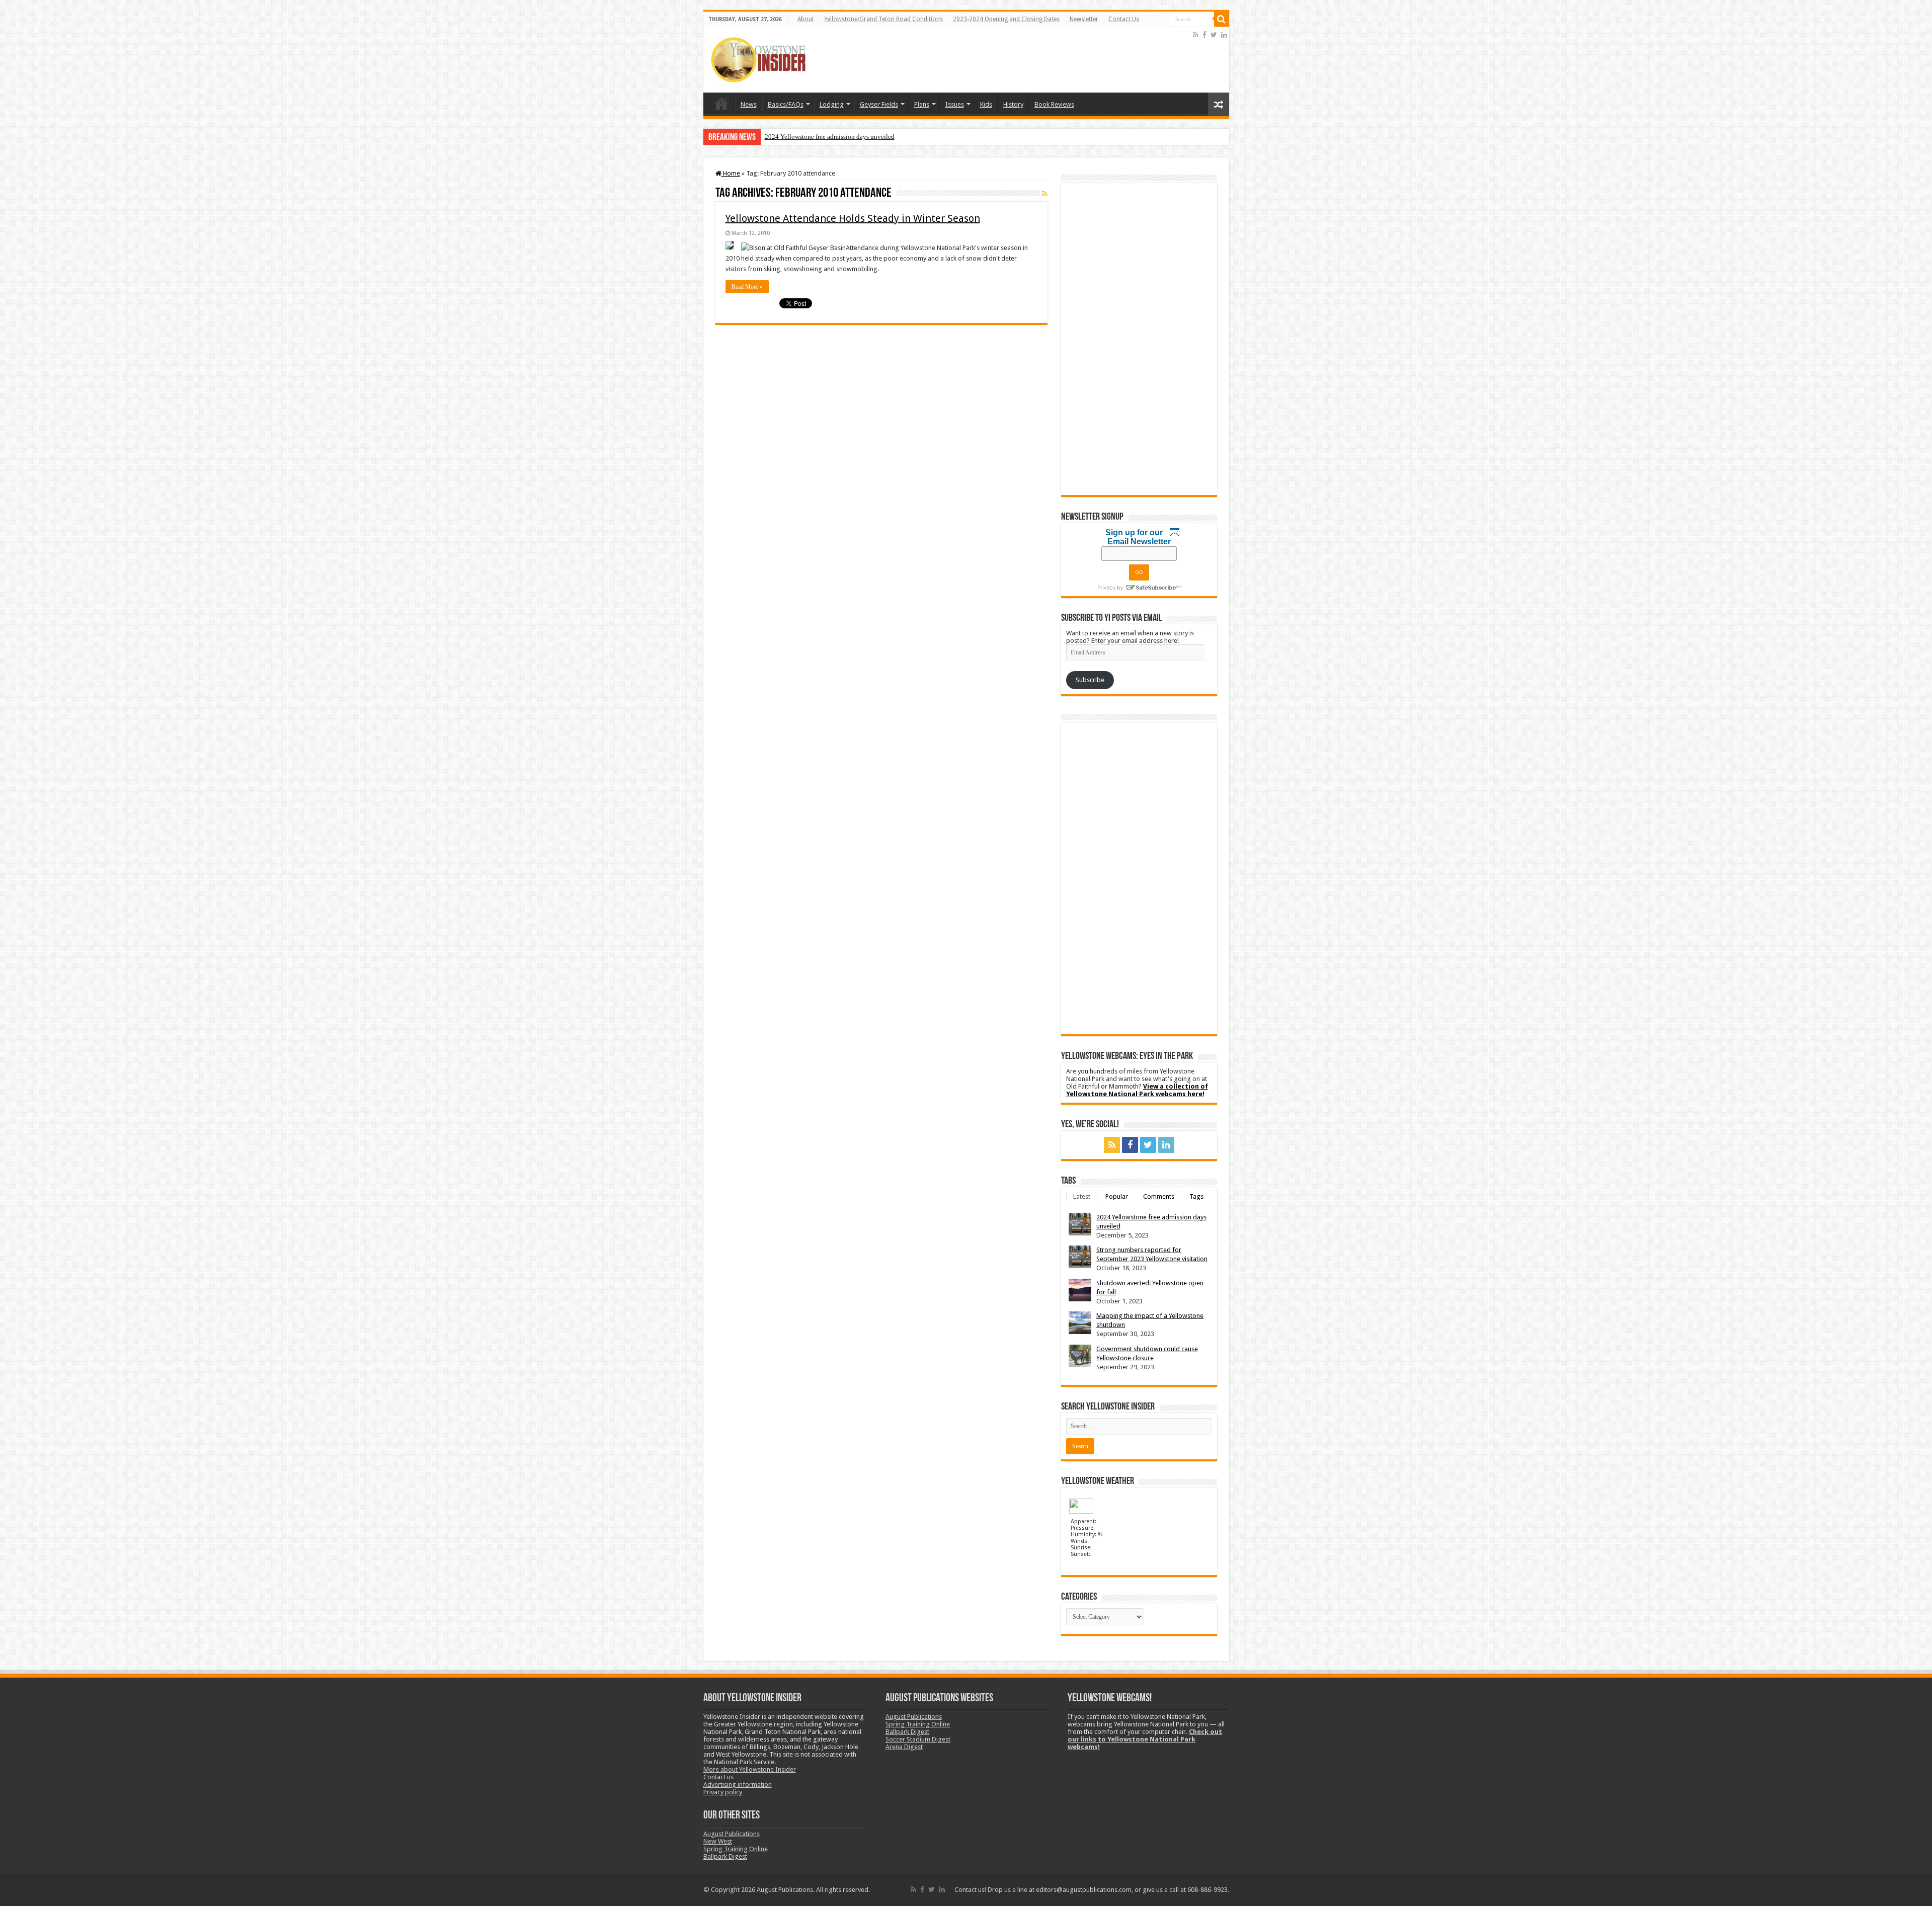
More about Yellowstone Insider (750, 1769)
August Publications (732, 1834)
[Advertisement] (1008, 60)
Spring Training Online (736, 1849)
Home (721, 103)
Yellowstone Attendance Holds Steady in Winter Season (853, 218)
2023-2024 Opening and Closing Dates (1006, 19)
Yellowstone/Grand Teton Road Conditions (883, 19)
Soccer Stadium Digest (918, 1739)
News (749, 104)
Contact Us (1124, 19)
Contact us (718, 1777)
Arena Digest (904, 1747)
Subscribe (1090, 680)
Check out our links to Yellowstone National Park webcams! (1145, 1739)
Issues (955, 104)
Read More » (747, 287)
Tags (1196, 1196)
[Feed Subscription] (1045, 194)
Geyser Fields (879, 104)
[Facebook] (1204, 35)
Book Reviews (1054, 104)
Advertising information (738, 1785)
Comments (1159, 1196)
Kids (986, 104)
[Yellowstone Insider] (758, 58)
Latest (1082, 1196)
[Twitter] (1214, 35)
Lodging (832, 104)
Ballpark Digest (725, 1856)
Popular (1117, 1196)
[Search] (1222, 19)
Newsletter (1084, 19)
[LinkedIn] (1224, 35)
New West (718, 1841)
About (806, 19)
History (1013, 104)
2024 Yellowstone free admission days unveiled (830, 137)
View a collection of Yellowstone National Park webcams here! (1137, 1090)
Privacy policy (723, 1792)
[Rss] (1196, 35)
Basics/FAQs (786, 104)
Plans (922, 104)
